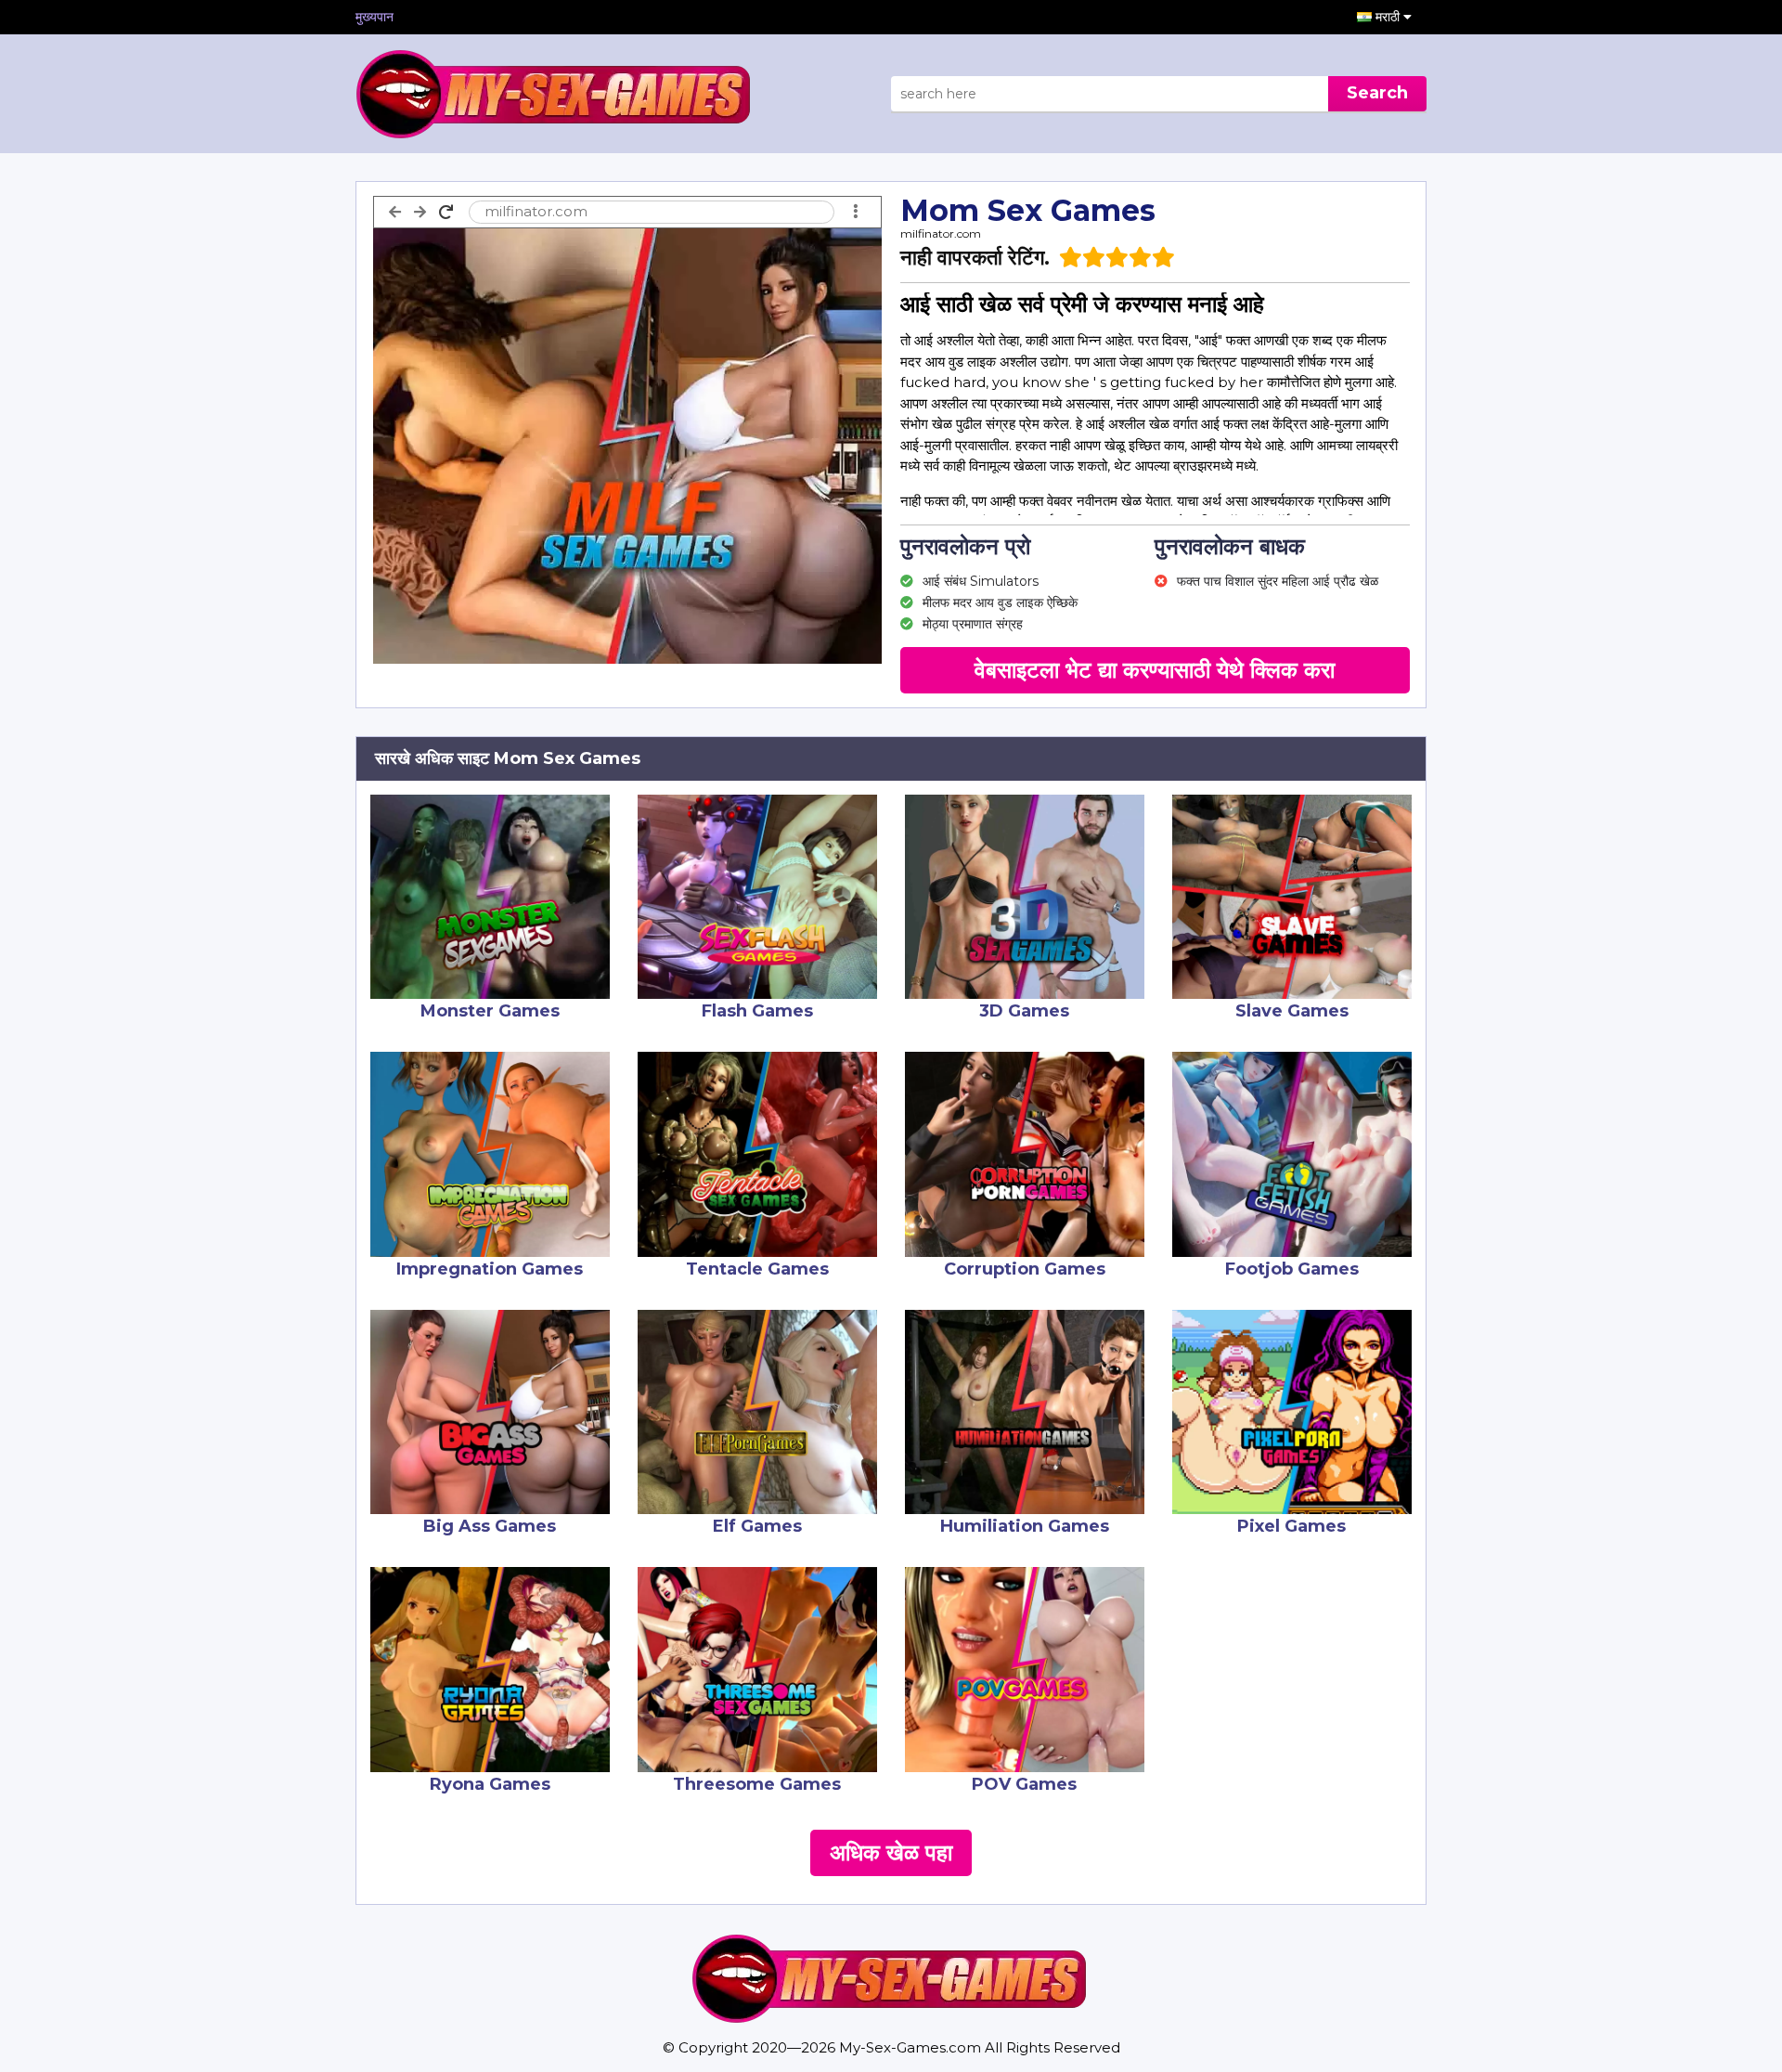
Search (1377, 93)
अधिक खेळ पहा (891, 1852)
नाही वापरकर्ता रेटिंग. (975, 258)
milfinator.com (941, 233)
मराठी (1389, 17)
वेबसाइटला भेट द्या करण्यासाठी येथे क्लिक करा (1155, 670)
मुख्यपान (374, 17)
